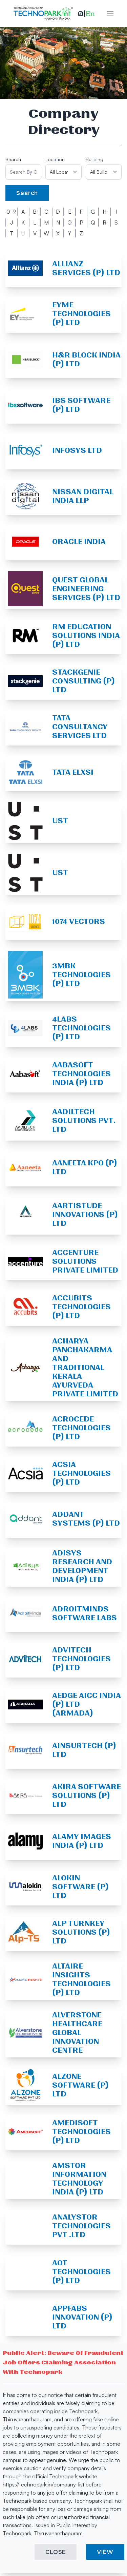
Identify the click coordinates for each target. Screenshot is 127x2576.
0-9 (11, 212)
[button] (86, 14)
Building (94, 159)
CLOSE (56, 2552)
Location (55, 159)
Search (13, 159)
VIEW (105, 2552)
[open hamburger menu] (107, 14)
